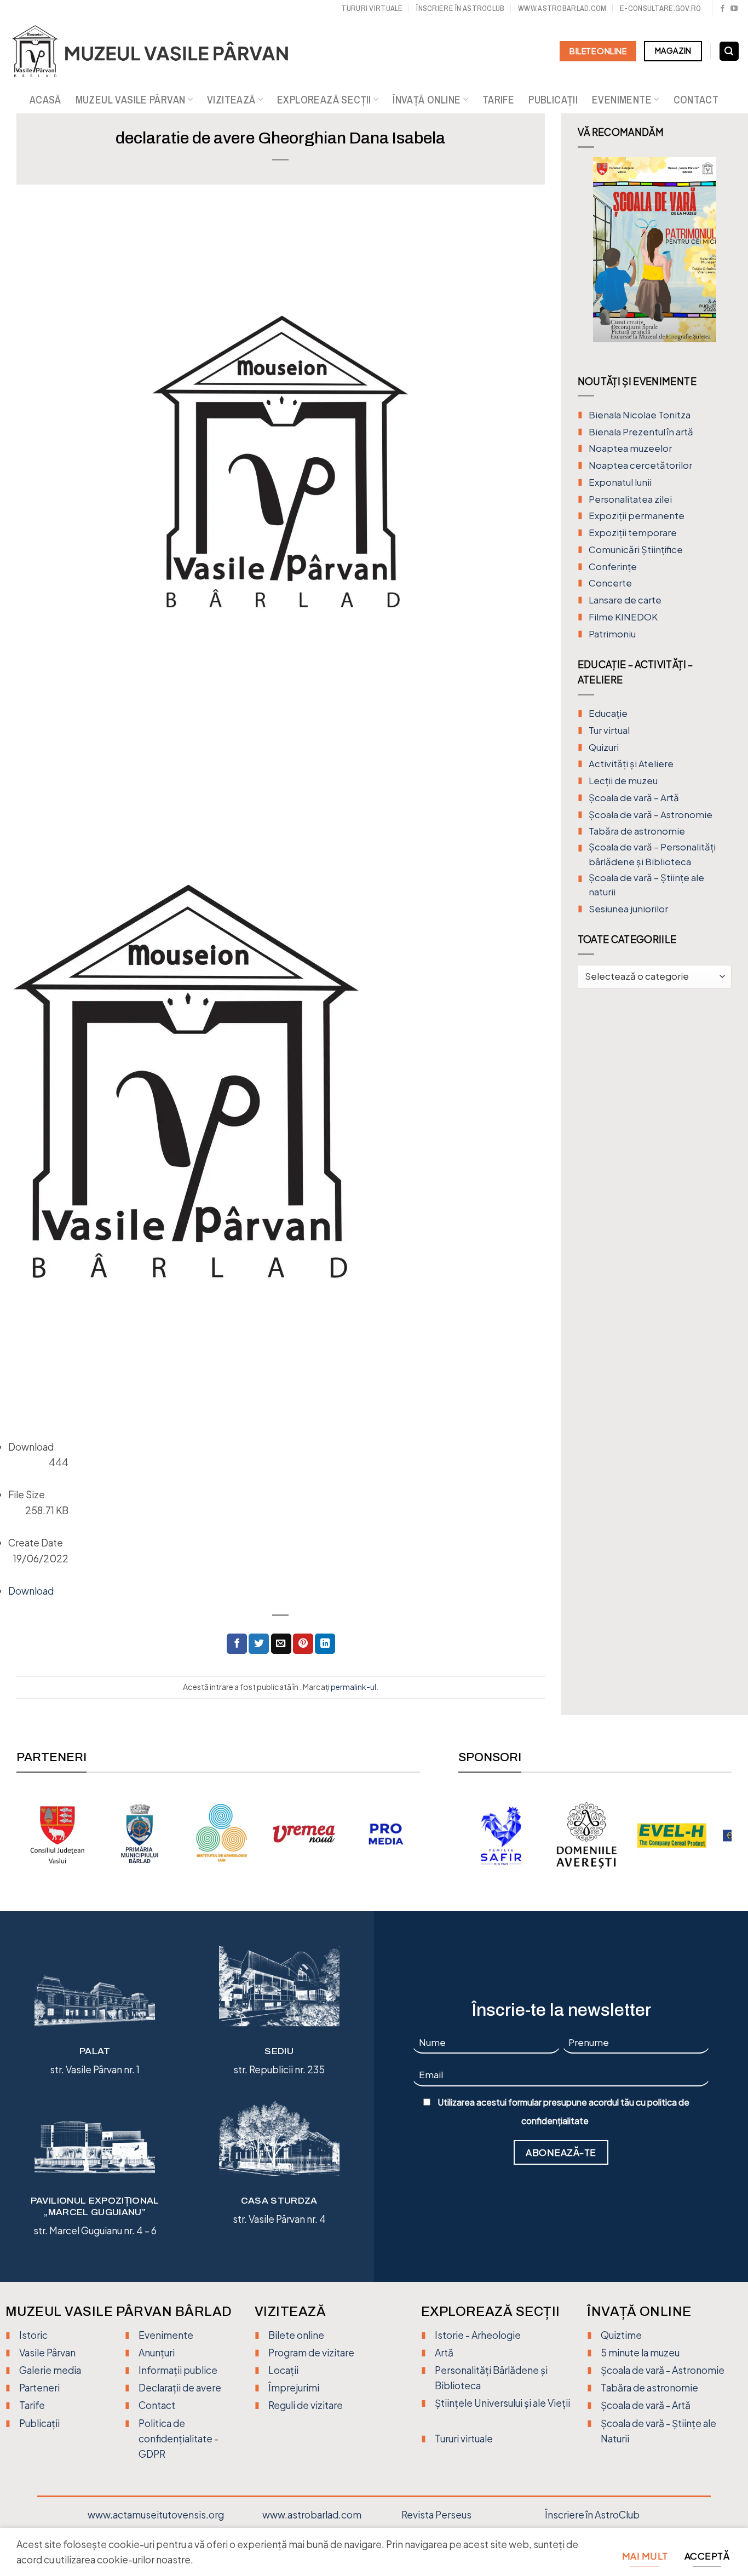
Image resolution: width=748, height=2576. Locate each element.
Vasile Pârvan (47, 2353)
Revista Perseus (436, 2515)
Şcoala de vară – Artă (634, 798)
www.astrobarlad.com (562, 8)
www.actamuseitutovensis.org (156, 2515)
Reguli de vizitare (306, 2405)
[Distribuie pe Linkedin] (325, 1644)
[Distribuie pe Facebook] (237, 1644)
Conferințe (613, 567)
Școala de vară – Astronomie (651, 815)
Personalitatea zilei (630, 499)
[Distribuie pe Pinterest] (303, 1644)
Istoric (33, 2335)
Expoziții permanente (637, 516)
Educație (608, 713)
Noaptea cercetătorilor (640, 465)
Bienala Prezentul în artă (641, 432)
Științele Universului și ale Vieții (502, 2403)
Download (31, 1591)
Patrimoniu (612, 634)
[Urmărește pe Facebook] (723, 9)
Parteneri (39, 2388)
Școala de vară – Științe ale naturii (646, 885)
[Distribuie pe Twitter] (259, 1644)
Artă (444, 2353)
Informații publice (178, 2370)
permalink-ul (353, 1687)
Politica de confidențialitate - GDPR (179, 2439)
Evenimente (622, 100)
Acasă (45, 100)
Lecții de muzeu (623, 781)
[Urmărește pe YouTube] (734, 9)
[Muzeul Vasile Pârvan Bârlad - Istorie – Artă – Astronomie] (160, 51)
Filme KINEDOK (623, 617)
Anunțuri (157, 2353)
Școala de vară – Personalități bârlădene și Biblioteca (652, 854)
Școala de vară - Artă (646, 2405)
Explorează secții (324, 100)
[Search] (729, 51)
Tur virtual (609, 730)
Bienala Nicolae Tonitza (640, 415)
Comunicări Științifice (636, 550)
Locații (283, 2370)
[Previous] (586, 258)
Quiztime (621, 2335)
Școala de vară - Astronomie (663, 2370)
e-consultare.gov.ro (660, 8)
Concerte (610, 583)
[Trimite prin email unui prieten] (281, 1644)
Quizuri (604, 747)
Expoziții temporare (633, 533)
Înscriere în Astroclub (460, 8)
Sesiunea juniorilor (628, 909)
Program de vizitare (311, 2353)
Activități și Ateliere (631, 764)
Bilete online (296, 2335)
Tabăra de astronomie (637, 831)
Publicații (553, 100)
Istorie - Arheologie (478, 2335)
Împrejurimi (294, 2388)
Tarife (498, 100)
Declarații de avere (180, 2388)
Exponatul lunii (620, 482)
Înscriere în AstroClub (592, 2515)
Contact (696, 100)
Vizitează (231, 100)
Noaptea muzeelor (630, 448)
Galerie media (50, 2370)
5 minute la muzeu (640, 2353)
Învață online (427, 100)
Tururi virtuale (372, 8)
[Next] (723, 258)
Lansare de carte (625, 600)
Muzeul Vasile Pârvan (131, 100)
